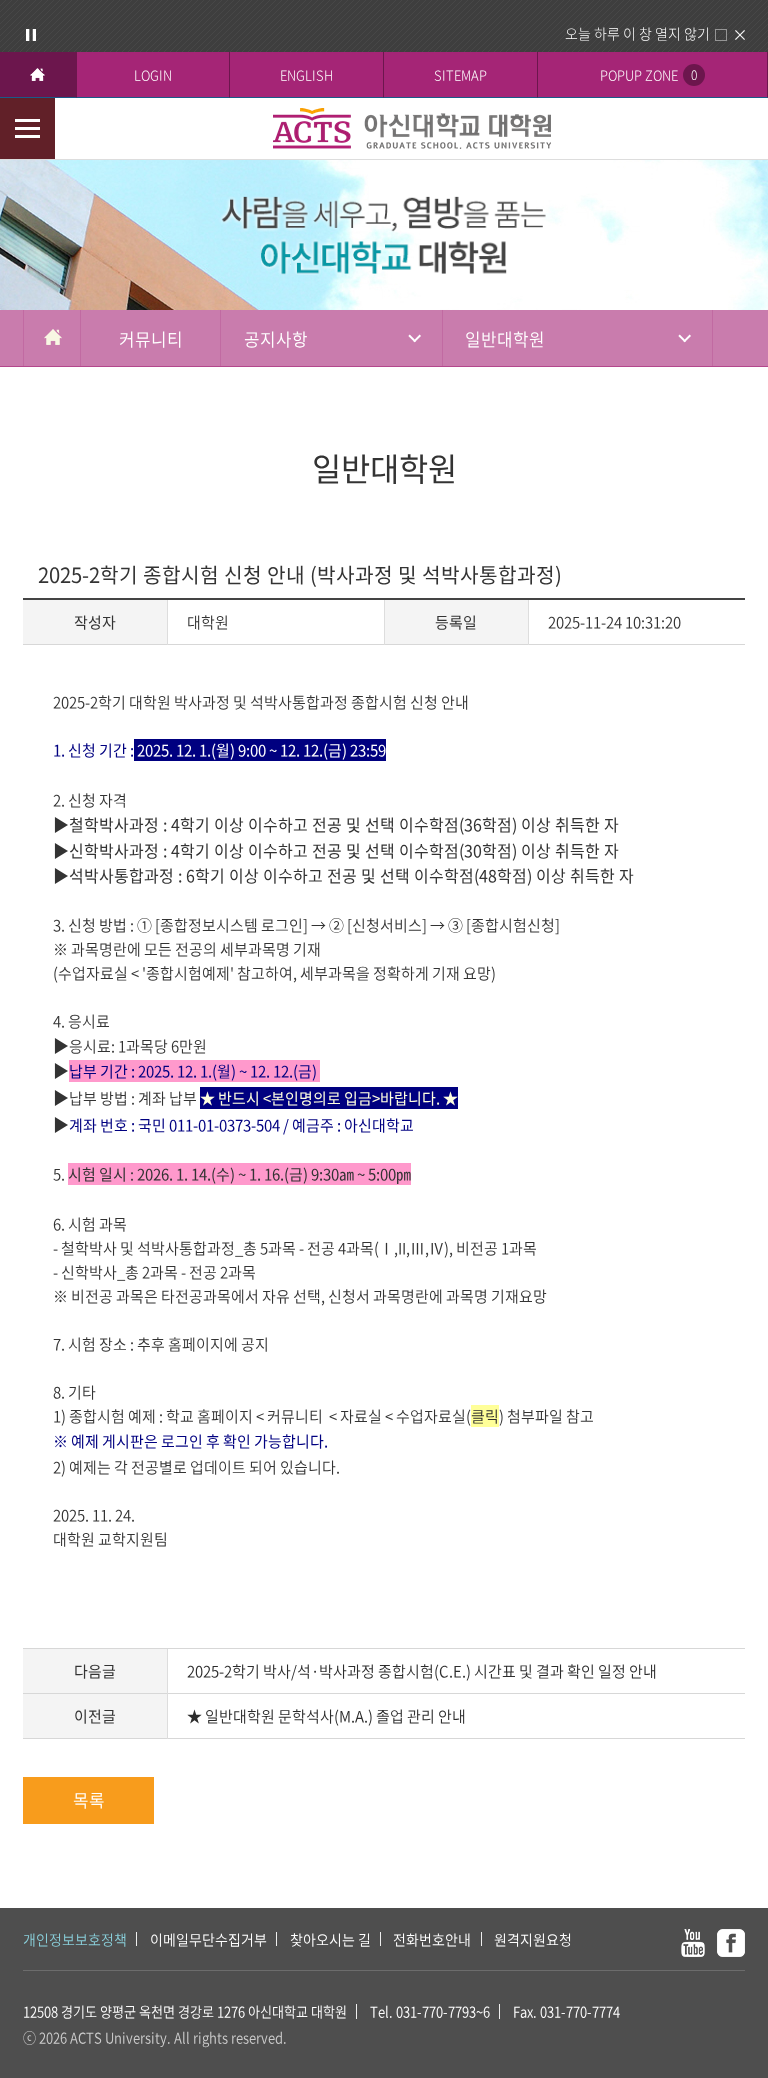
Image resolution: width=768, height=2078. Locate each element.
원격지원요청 (533, 1939)
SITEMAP (460, 74)
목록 (89, 1799)
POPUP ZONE (648, 74)
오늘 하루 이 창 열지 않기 (637, 33)
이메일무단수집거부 (208, 1939)
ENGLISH (306, 74)
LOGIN (153, 74)
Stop (31, 35)
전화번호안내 (432, 1939)
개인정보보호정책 (75, 1939)
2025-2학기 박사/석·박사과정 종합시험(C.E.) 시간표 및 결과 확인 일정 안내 (422, 1671)
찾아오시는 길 (330, 1939)
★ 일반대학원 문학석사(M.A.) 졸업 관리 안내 (326, 1716)
